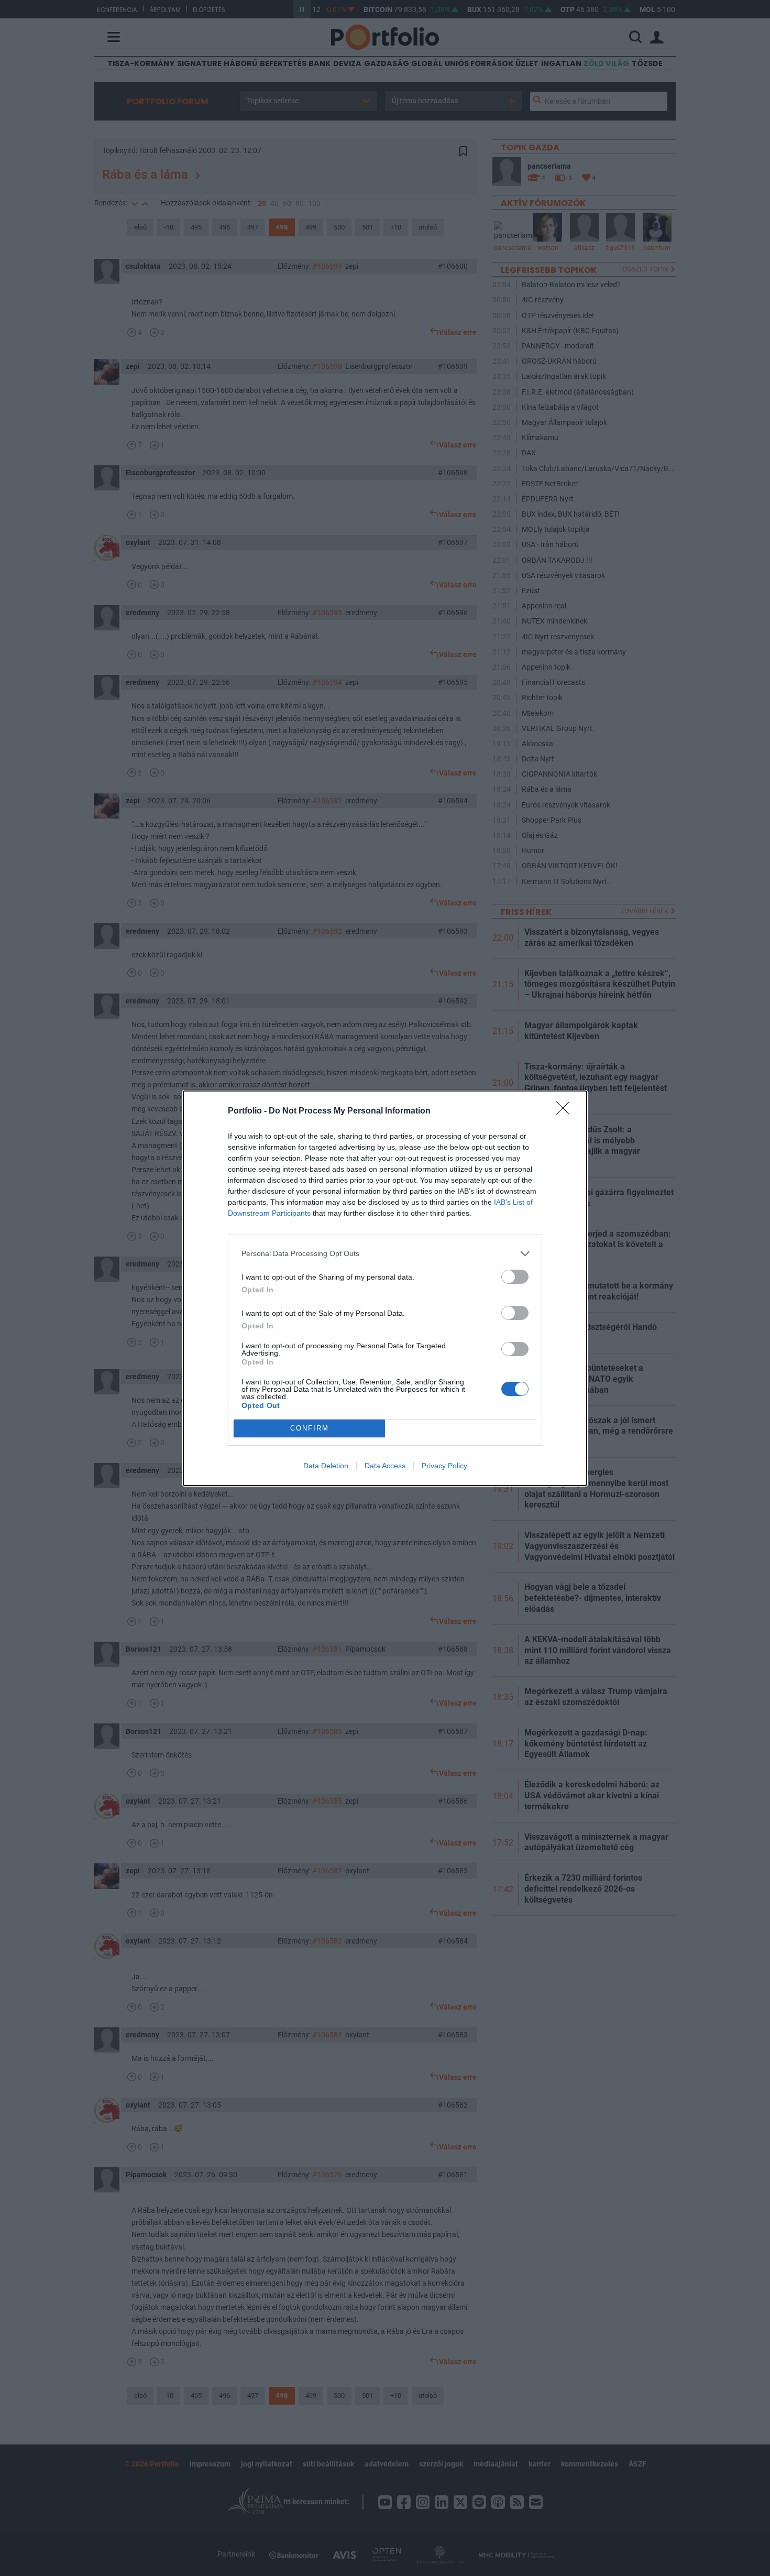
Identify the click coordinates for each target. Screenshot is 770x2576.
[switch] (515, 1277)
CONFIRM (310, 1428)
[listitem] (385, 1254)
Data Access (385, 1466)
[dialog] (385, 1288)
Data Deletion (326, 1466)
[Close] (566, 1111)
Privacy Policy (444, 1466)
